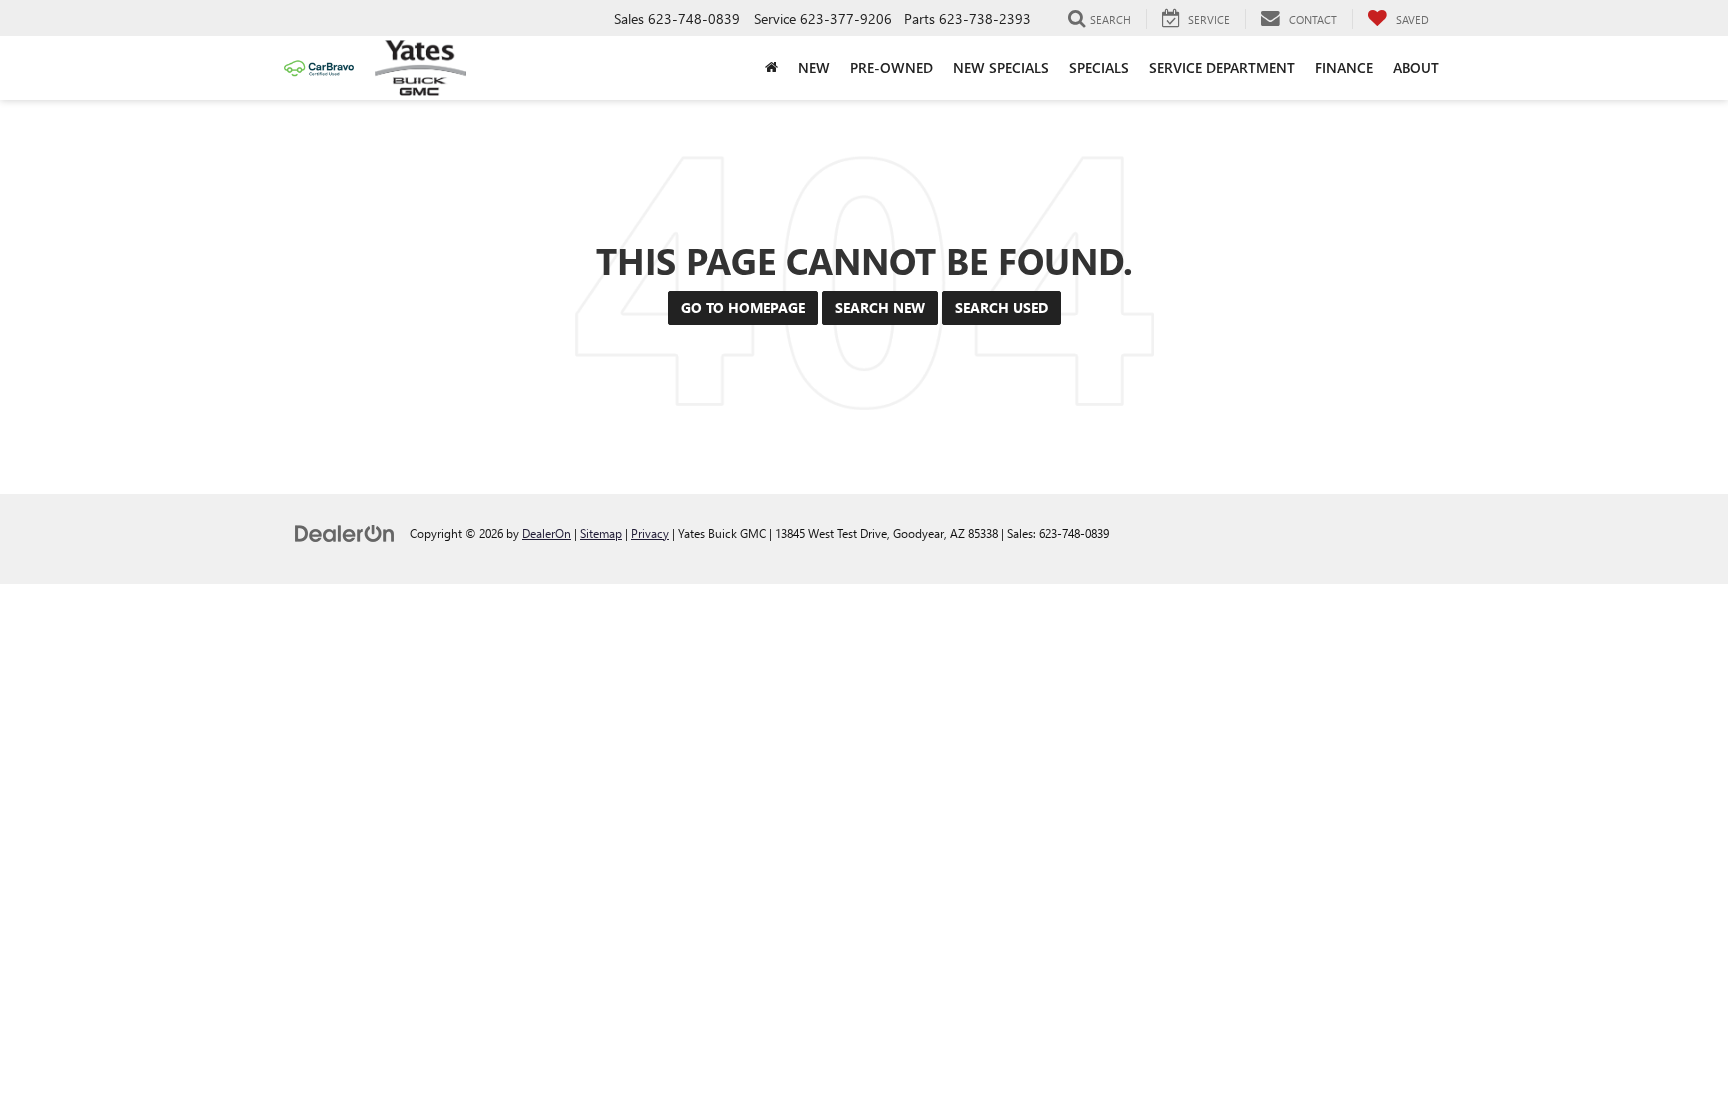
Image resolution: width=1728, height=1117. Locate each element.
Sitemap (601, 533)
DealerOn (546, 533)
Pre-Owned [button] (891, 67)
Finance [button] (1344, 67)
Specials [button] (1099, 67)
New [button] (814, 67)
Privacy (650, 533)
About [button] (1416, 67)
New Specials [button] (1001, 67)
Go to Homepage (743, 307)
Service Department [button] (1222, 67)
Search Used (1001, 307)
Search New (880, 307)
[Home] (771, 68)
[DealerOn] (345, 532)
